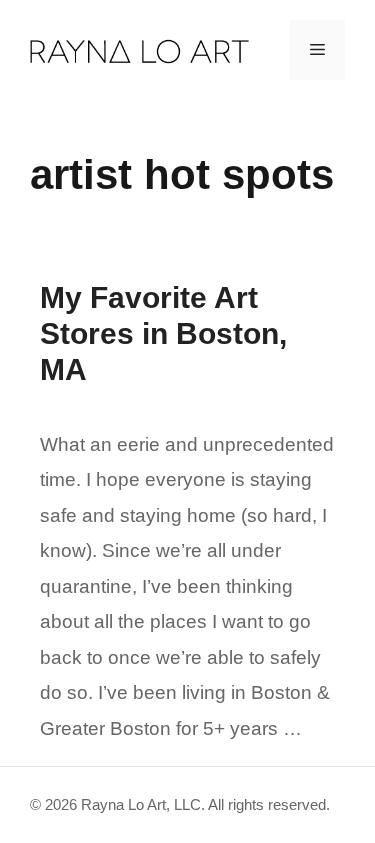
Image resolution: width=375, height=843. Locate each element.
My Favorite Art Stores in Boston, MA (163, 333)
